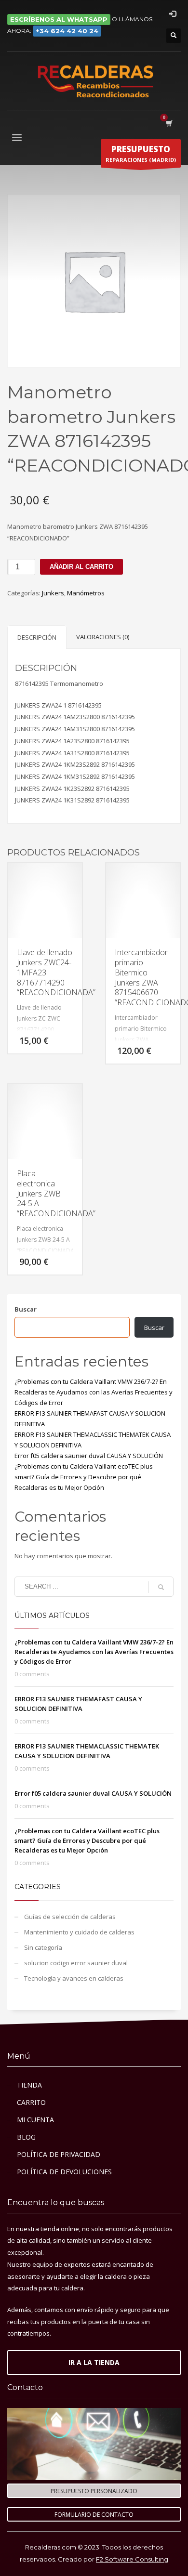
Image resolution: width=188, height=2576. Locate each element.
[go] (161, 1587)
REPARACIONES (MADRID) (141, 153)
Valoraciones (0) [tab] (103, 637)
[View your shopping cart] (168, 123)
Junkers (53, 593)
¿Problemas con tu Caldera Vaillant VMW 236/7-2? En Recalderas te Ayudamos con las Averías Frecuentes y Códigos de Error (94, 1392)
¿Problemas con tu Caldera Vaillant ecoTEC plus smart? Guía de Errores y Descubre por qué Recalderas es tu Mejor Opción (84, 1477)
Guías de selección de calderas (70, 1917)
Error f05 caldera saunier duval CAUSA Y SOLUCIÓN (89, 1456)
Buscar (26, 1309)
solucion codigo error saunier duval (76, 1963)
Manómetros (86, 593)
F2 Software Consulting (132, 2559)
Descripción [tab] (37, 637)
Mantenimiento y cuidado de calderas (79, 1932)
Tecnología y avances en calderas (74, 1978)
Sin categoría (43, 1947)
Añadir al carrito (81, 567)
